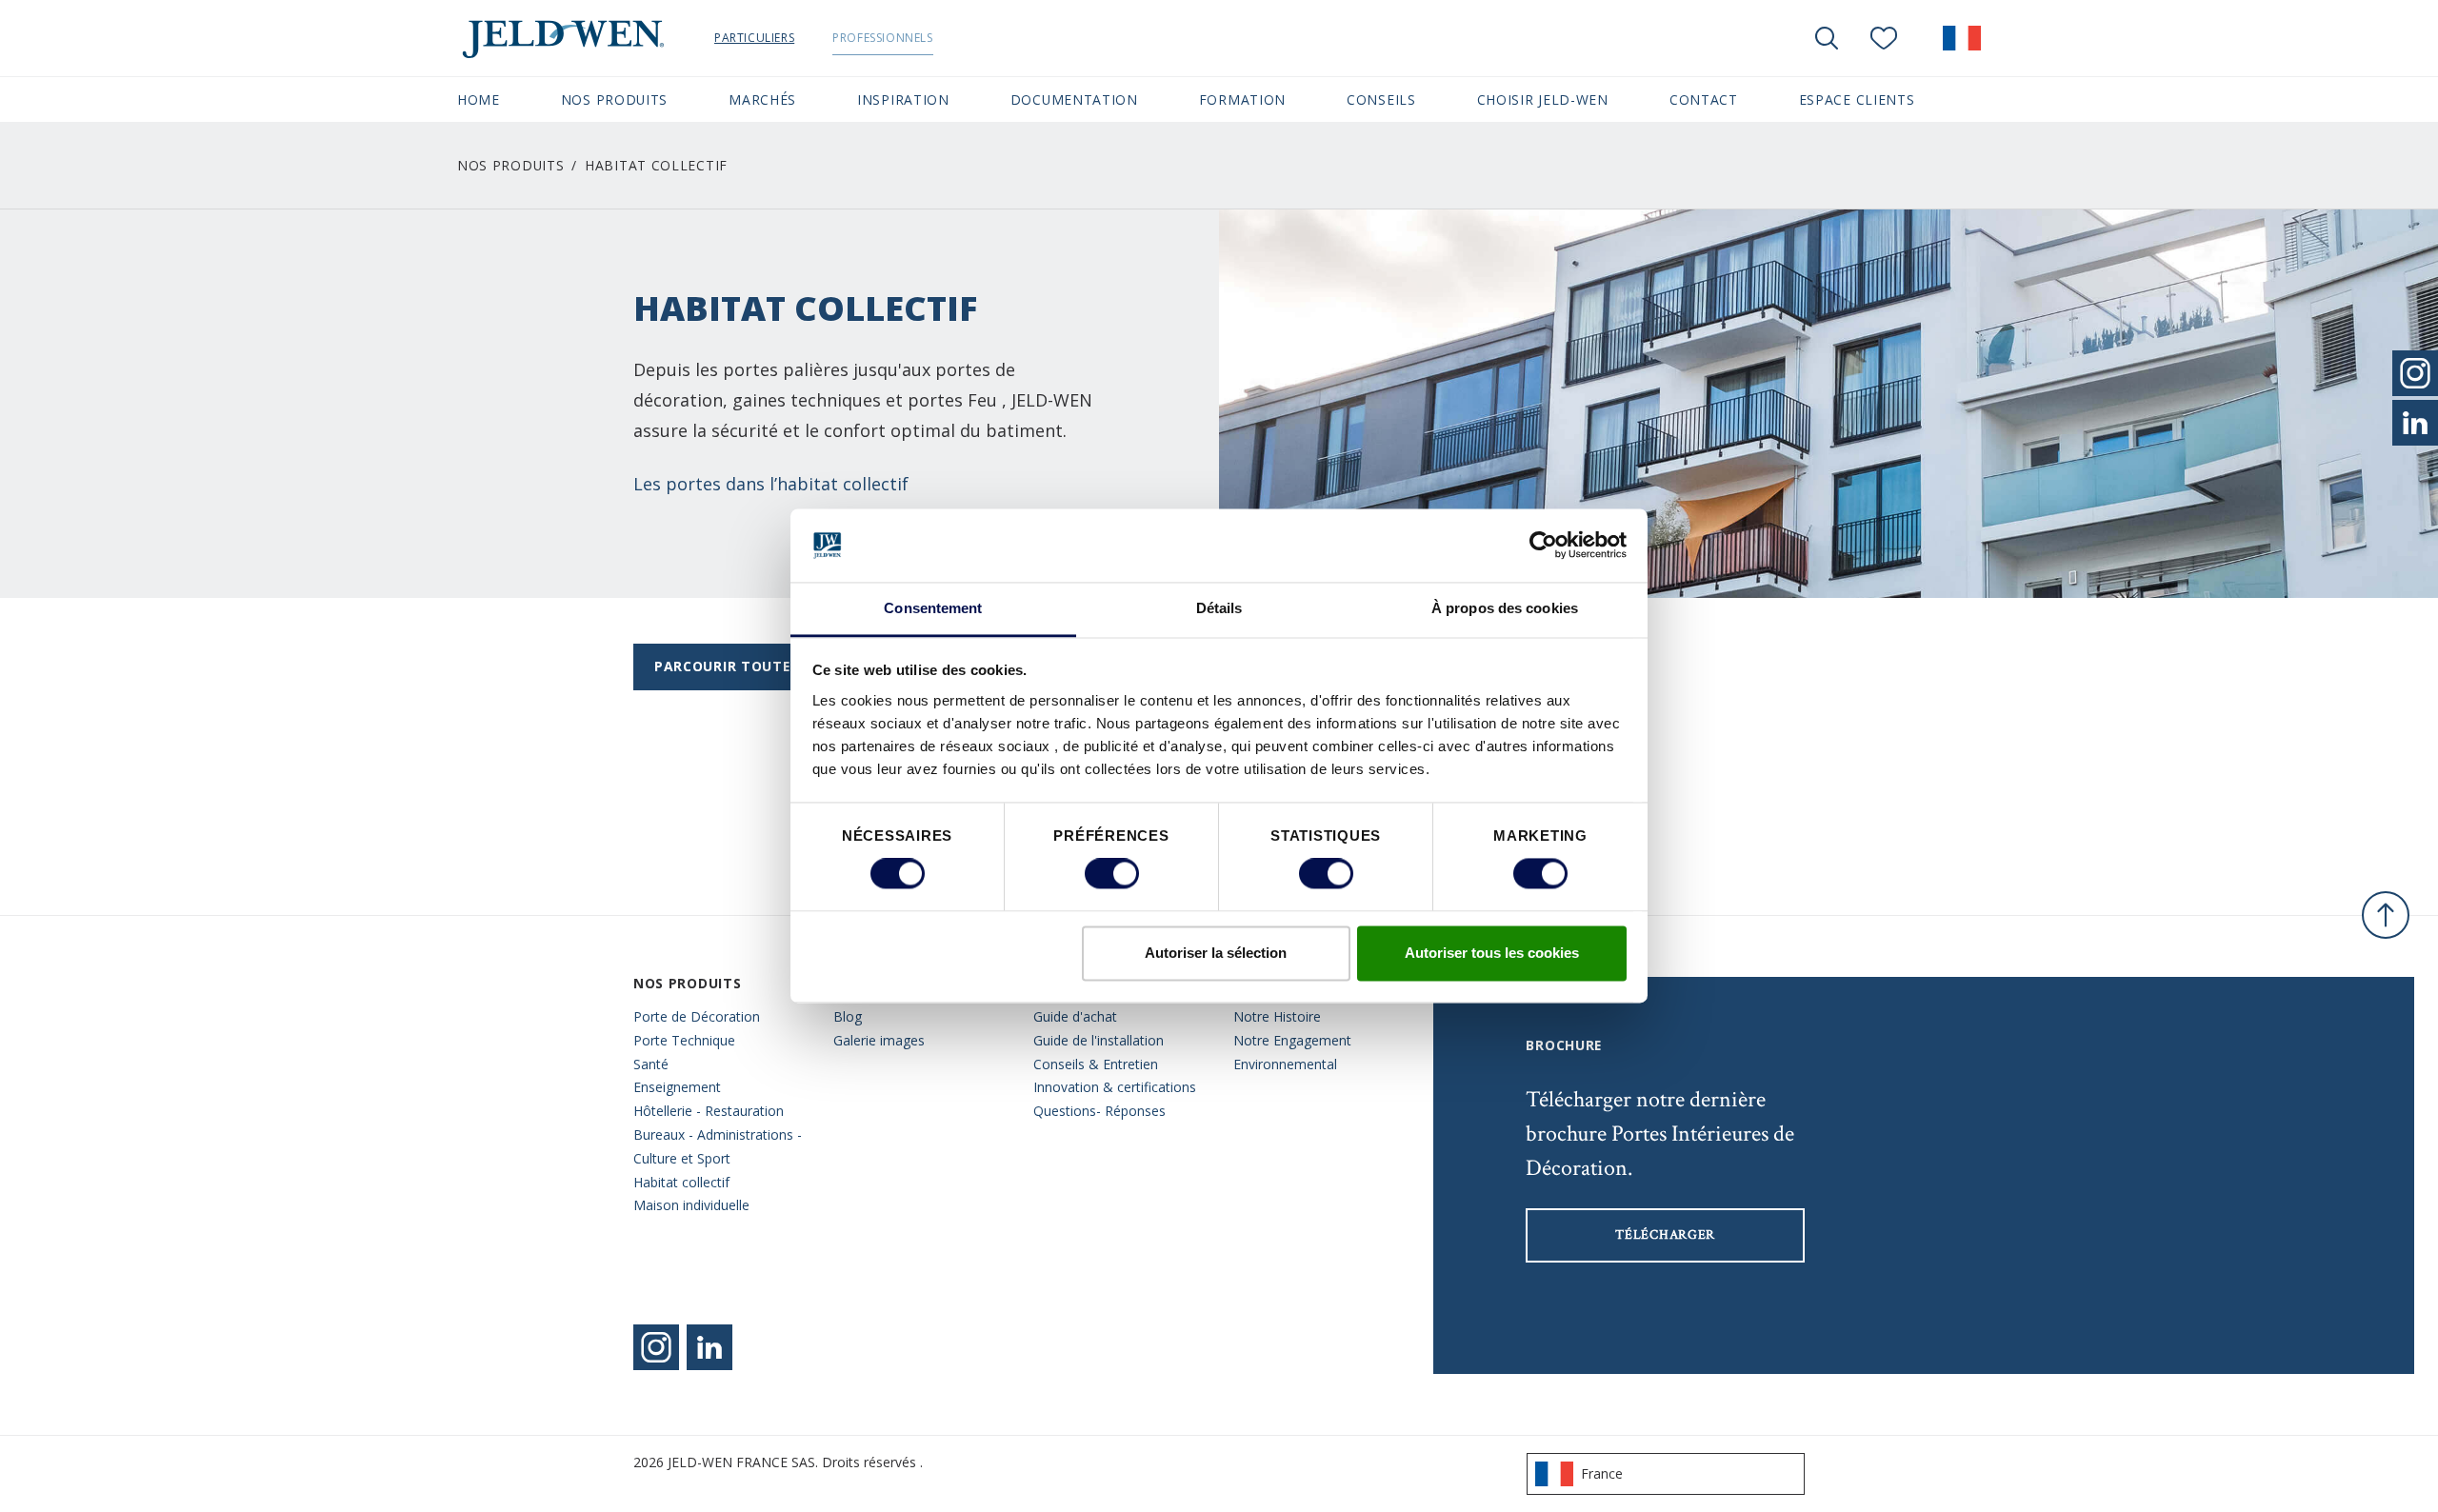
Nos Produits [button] (614, 99)
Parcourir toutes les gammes (774, 666)
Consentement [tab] (933, 608)
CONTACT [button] (1704, 99)
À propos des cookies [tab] (1505, 608)
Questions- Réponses (1099, 1111)
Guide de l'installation (1099, 1040)
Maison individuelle (691, 1205)
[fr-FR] (1962, 38)
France (1602, 1473)
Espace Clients (1857, 99)
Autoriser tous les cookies (1492, 953)
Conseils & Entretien (1096, 1064)
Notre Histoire (1277, 1016)
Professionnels (882, 38)
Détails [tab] (1219, 608)
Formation (1242, 99)
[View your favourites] (1884, 38)
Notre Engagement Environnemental (1292, 1052)
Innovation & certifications (1115, 1087)
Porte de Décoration (697, 1016)
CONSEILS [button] (1381, 99)
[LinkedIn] (2415, 423)
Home (479, 99)
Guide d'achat (1075, 1016)
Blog (848, 1016)
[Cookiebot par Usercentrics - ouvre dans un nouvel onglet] (1543, 546)
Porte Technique (684, 1040)
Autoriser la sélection (1216, 953)
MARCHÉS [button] (762, 99)
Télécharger (1665, 1235)
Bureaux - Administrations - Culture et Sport (718, 1146)
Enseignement (677, 1087)
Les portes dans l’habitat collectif (771, 484)
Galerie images (879, 1040)
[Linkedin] (709, 1347)
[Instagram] (656, 1347)
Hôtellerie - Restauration (709, 1111)
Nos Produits (510, 165)
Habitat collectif (681, 1182)
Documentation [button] (1074, 99)
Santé (651, 1064)
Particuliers (754, 38)
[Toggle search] (1827, 38)
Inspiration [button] (903, 99)
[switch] (1112, 874)
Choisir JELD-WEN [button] (1543, 99)
